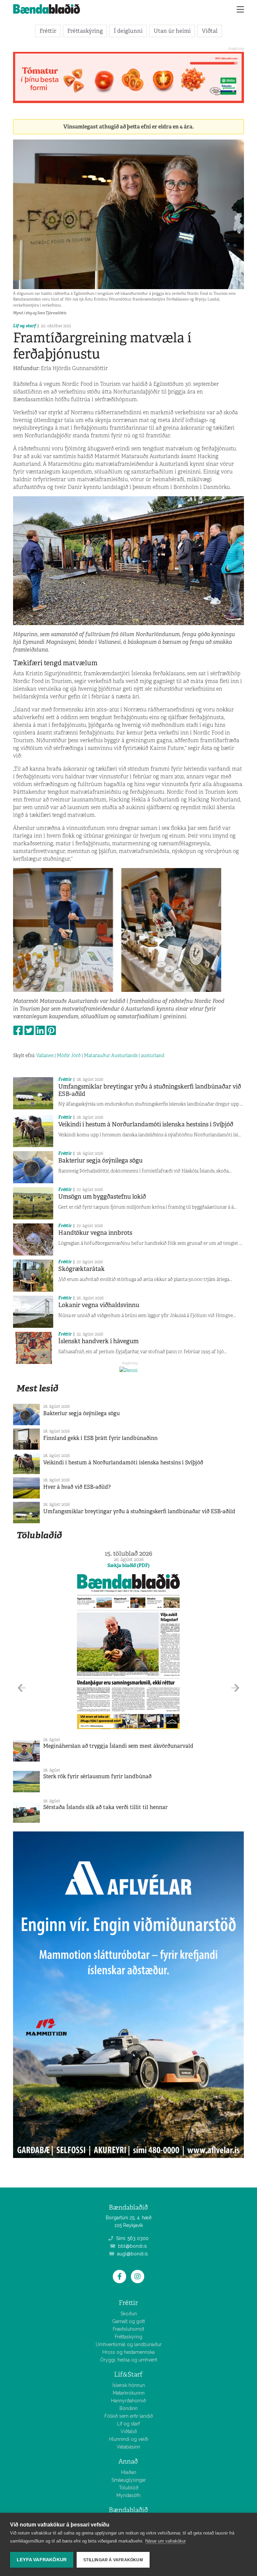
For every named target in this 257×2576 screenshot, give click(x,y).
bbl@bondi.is (132, 2246)
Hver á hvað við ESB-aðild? (77, 1487)
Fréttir (48, 31)
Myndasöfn (128, 2495)
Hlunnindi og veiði (129, 2439)
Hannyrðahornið (128, 2401)
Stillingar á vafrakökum (113, 2560)
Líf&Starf (128, 2374)
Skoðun (129, 2314)
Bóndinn (128, 2408)
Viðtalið (129, 2431)
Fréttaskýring (85, 31)
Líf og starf (24, 326)
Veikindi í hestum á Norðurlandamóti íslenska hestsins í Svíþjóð (146, 1124)
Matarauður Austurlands (111, 1055)
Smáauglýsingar (129, 2480)
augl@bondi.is (132, 2254)
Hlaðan (129, 2472)
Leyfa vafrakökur (42, 2560)
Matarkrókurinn (129, 2393)
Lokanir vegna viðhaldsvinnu (99, 1305)
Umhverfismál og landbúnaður (129, 2344)
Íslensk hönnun (129, 2385)
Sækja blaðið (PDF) (128, 1565)
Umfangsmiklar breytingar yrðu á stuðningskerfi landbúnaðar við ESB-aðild (150, 1090)
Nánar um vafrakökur (165, 2541)
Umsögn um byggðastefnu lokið (102, 1197)
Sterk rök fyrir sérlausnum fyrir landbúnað (97, 1776)
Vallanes (45, 1055)
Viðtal (210, 31)
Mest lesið (37, 1388)
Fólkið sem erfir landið (129, 2416)
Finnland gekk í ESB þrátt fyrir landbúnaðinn (100, 1438)
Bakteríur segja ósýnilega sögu (100, 1161)
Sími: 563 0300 (132, 2238)
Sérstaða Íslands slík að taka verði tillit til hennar (105, 1807)
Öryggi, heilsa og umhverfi (129, 2360)
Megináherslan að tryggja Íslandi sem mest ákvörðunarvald (118, 1746)
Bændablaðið (128, 2510)
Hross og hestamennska (128, 2352)
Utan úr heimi (172, 31)
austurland (153, 1055)
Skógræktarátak (81, 1269)
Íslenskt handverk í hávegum (98, 1341)
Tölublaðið (39, 1535)
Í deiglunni (128, 31)
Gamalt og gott (128, 2321)
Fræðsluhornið (128, 2329)
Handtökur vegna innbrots (95, 1233)
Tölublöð (129, 2488)
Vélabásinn (128, 2447)
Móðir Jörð (69, 1055)
